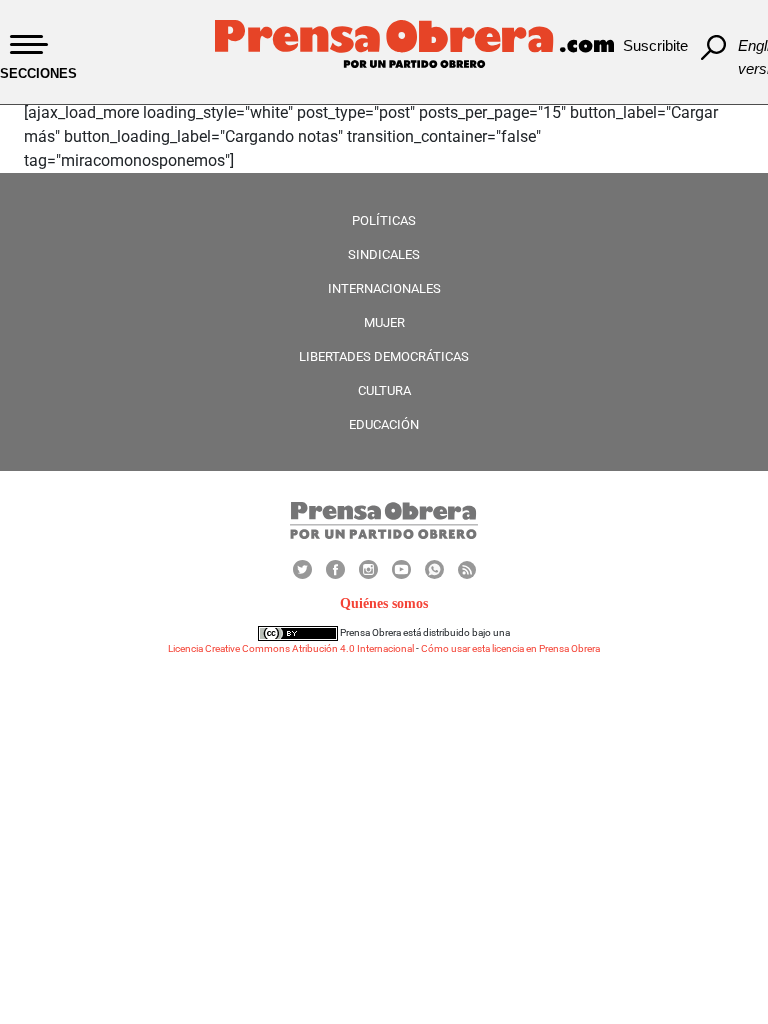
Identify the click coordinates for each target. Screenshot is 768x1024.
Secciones (38, 73)
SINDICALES (384, 254)
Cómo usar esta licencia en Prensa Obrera (510, 648)
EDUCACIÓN (384, 424)
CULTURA (384, 390)
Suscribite (655, 45)
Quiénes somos (384, 603)
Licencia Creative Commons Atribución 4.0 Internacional (291, 648)
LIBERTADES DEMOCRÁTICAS (384, 356)
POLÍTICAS (384, 220)
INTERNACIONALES (384, 288)
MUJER (384, 322)
